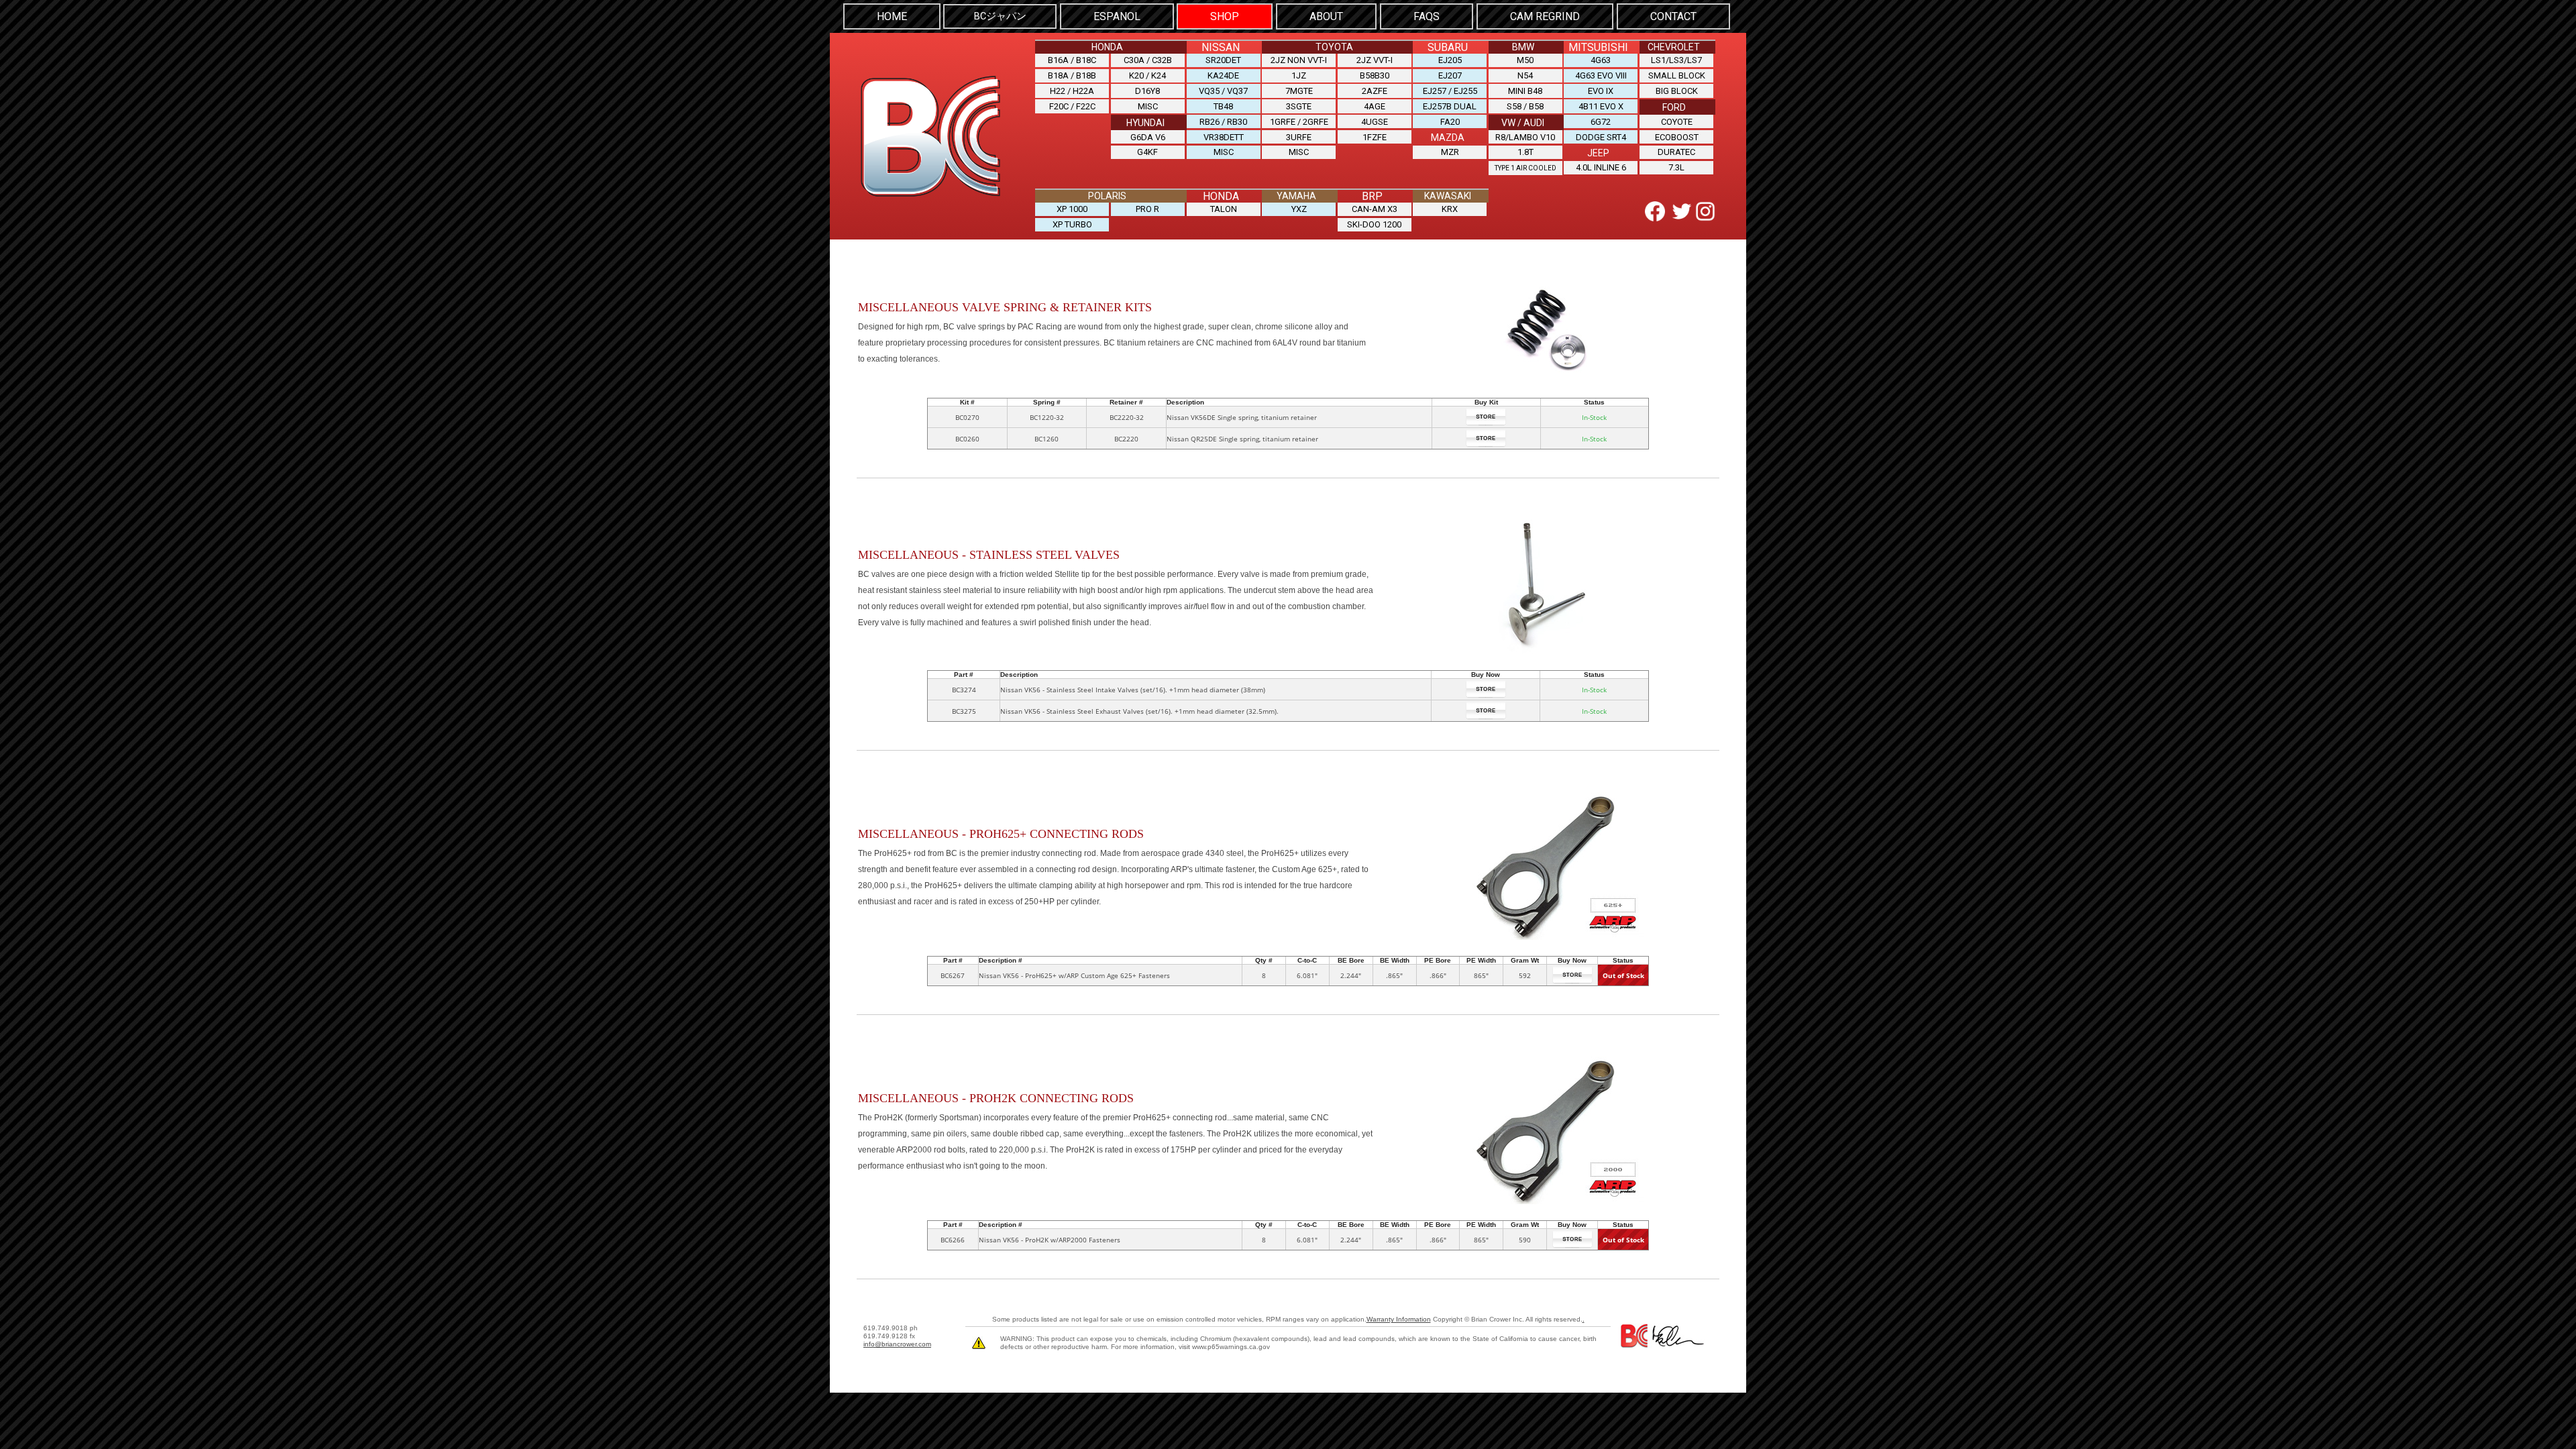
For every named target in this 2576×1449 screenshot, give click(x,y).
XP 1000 (1072, 209)
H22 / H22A (1072, 91)
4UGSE (1375, 122)
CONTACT (1673, 16)
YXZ (1299, 209)
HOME (892, 16)
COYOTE (1677, 122)
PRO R (1147, 209)
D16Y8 (1147, 91)
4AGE (1375, 106)
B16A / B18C (1072, 60)
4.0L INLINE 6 (1601, 167)
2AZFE (1375, 91)
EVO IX (1601, 91)
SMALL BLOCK (1677, 75)
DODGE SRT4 (1601, 137)
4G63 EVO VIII (1601, 75)
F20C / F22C (1072, 106)
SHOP (1225, 16)
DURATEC (1676, 152)
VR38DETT (1224, 137)
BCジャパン (1000, 16)
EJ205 (1450, 60)
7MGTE (1299, 91)
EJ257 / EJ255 (1450, 91)
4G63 (1601, 60)
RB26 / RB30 (1223, 122)
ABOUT (1326, 16)
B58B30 (1375, 75)
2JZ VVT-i (1375, 60)
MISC (1148, 106)
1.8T (1525, 152)
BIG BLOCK (1677, 91)
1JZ (1299, 75)
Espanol (1117, 16)
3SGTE (1299, 106)
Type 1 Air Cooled (1525, 168)
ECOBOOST (1677, 137)
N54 (1525, 75)
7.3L (1676, 167)
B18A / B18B (1072, 75)
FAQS (1427, 16)
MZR (1450, 152)
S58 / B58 (1525, 106)
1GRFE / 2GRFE (1299, 122)
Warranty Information (1399, 1319)
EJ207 (1450, 75)
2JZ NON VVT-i (1299, 60)
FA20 (1450, 122)
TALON (1224, 209)
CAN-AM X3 (1375, 209)
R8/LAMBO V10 (1525, 137)
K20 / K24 (1147, 75)
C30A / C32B (1148, 60)
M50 (1525, 60)
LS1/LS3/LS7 (1676, 60)
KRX (1450, 209)
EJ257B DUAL (1450, 106)
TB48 (1223, 106)
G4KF (1147, 152)
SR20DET (1223, 60)
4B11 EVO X (1601, 106)
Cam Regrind (1545, 16)
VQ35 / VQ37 (1223, 91)
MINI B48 (1525, 91)
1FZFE (1375, 137)
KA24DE (1223, 75)
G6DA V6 (1148, 137)
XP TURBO (1072, 224)
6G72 (1601, 122)
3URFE (1299, 137)
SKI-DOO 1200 (1374, 224)
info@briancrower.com (897, 1344)
